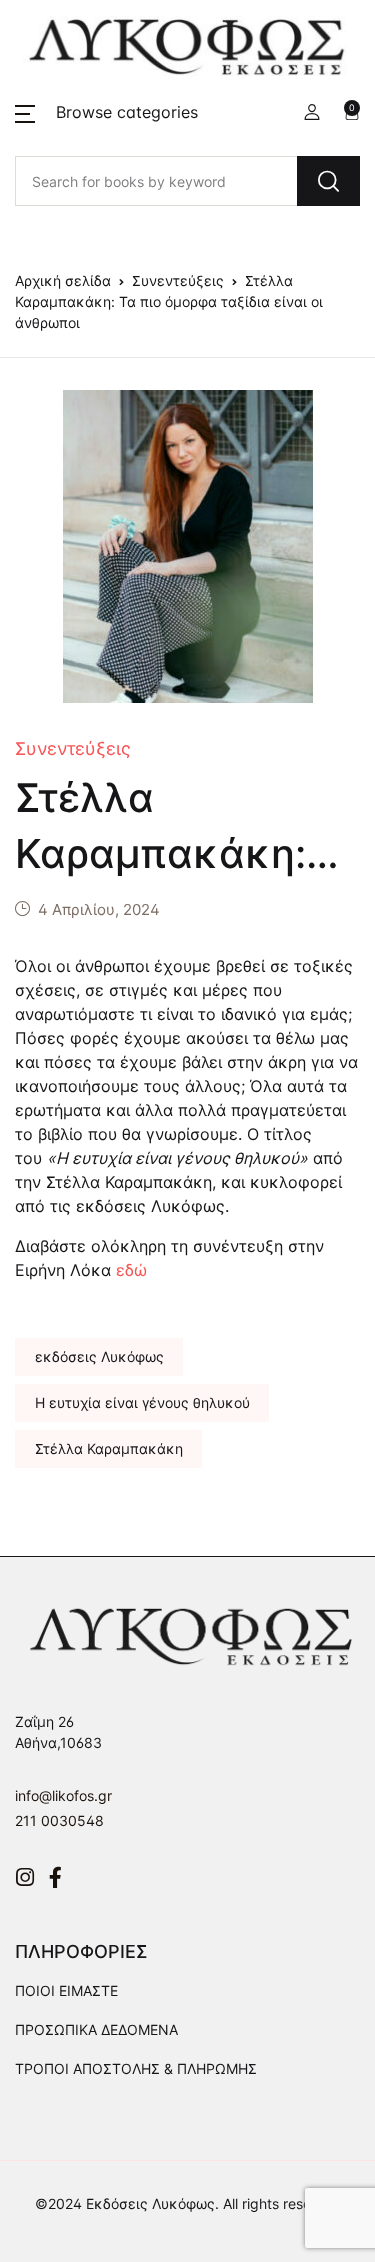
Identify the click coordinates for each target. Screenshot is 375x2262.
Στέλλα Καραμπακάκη (109, 1448)
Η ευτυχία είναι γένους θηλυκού (142, 1402)
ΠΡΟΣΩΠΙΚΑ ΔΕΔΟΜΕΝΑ (96, 2029)
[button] (106, 112)
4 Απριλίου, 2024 (99, 909)
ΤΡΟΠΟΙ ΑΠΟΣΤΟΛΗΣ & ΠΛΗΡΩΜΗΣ (136, 2068)
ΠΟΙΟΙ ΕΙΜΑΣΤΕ (66, 1990)
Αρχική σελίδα (63, 280)
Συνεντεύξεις (178, 280)
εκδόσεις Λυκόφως (99, 1356)
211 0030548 (59, 1820)
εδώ (131, 1270)
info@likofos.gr (63, 1795)
